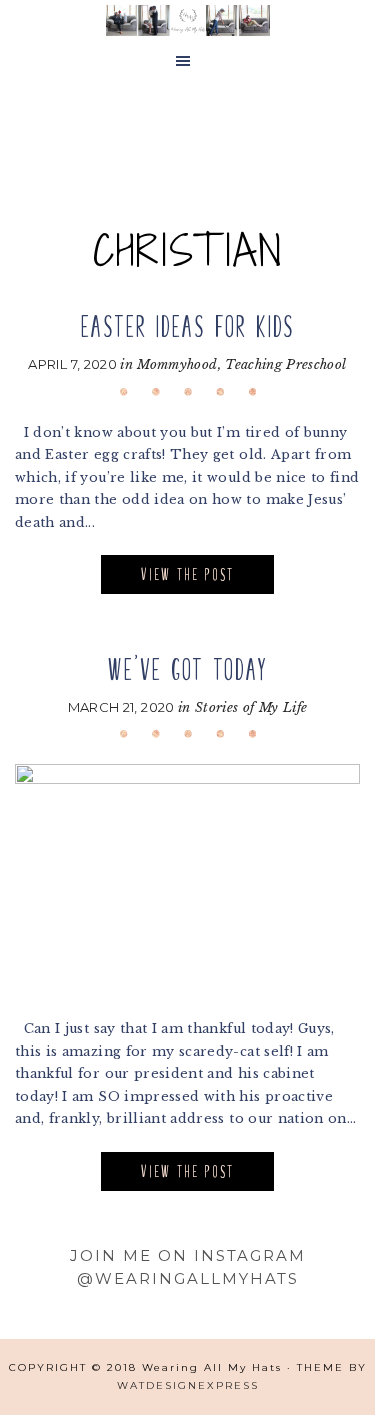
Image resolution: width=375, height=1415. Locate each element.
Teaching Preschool (285, 364)
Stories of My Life (251, 707)
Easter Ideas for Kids (188, 326)
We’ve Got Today (188, 669)
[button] (187, 62)
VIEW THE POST (187, 574)
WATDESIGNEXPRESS (188, 1385)
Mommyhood (177, 364)
